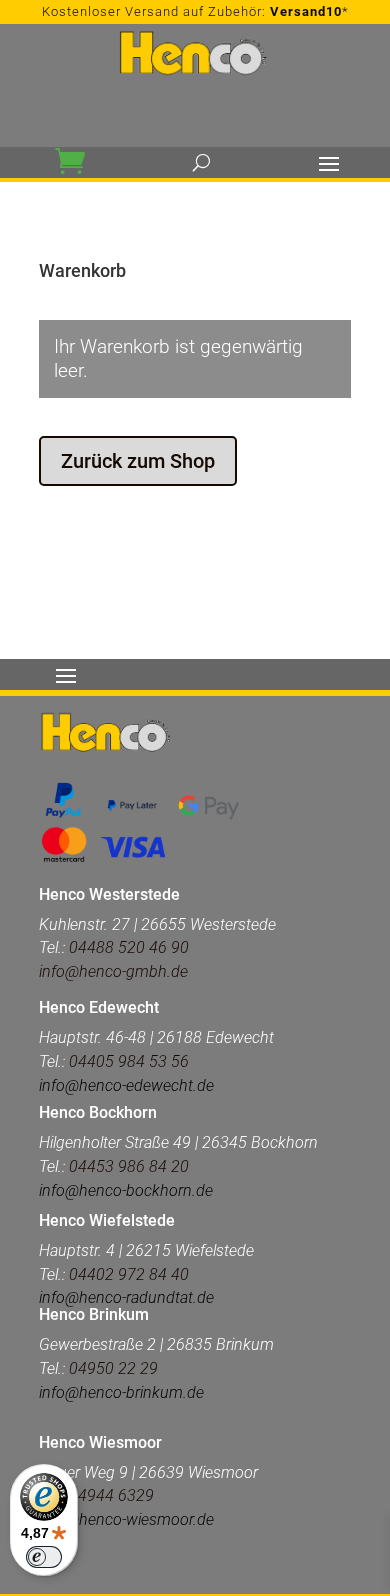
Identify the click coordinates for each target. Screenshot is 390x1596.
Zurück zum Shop (138, 461)
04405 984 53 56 (127, 1061)
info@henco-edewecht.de (126, 1085)
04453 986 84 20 (129, 1166)
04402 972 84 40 (129, 1274)
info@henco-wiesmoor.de (126, 1519)
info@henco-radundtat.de (126, 1297)
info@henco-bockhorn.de (126, 1190)
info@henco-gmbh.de (113, 971)
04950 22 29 (113, 1368)
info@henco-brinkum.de (121, 1392)
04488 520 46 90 (129, 947)
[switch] (44, 1557)
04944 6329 (111, 1495)
